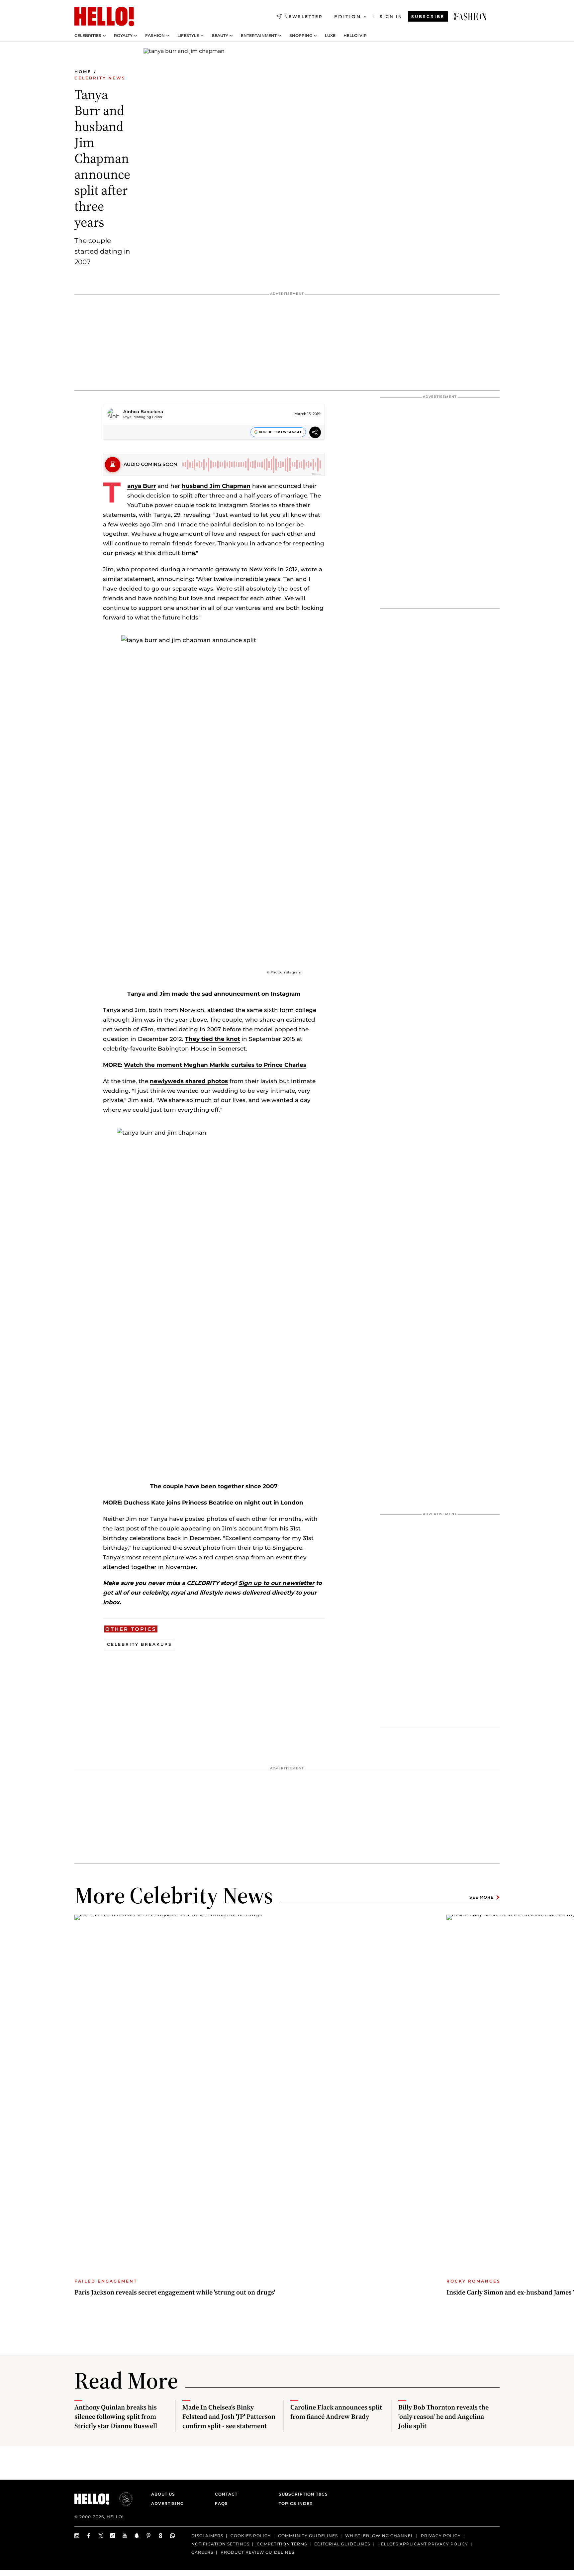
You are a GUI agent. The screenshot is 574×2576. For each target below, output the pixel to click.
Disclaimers (207, 2536)
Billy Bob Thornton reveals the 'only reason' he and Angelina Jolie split (443, 2416)
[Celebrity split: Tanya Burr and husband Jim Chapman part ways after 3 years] (470, 17)
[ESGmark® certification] (122, 2499)
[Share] (315, 433)
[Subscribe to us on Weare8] (161, 2536)
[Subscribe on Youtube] (125, 2536)
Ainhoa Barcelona (143, 411)
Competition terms (282, 2544)
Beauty (220, 36)
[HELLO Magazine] (104, 17)
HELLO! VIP (355, 36)
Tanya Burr (142, 486)
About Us (163, 2494)
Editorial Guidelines (342, 2544)
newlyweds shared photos (189, 1081)
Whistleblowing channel (379, 2536)
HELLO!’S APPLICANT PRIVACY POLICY (423, 2544)
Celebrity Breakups (140, 1644)
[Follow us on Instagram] (77, 2536)
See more (481, 1897)
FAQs (221, 2503)
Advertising (167, 2503)
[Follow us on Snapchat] (137, 2536)
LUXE (330, 36)
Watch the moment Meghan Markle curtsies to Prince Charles (215, 1065)
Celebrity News (100, 78)
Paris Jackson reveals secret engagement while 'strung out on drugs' (175, 2292)
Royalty (123, 36)
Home (83, 72)
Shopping (301, 36)
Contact (226, 2494)
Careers (202, 2552)
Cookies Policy (251, 2536)
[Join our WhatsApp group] (173, 2536)
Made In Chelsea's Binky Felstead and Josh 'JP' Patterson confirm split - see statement (229, 2416)
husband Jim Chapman (216, 486)
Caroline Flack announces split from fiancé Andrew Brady (336, 2412)
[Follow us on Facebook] (89, 2536)
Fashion (155, 36)
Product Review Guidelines (257, 2552)
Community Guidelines (308, 2536)
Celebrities (88, 36)
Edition (348, 17)
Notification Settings (220, 2544)
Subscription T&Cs (301, 2494)
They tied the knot (212, 1039)
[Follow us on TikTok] (113, 2536)
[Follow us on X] (101, 2536)
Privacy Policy (441, 2536)
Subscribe (428, 16)
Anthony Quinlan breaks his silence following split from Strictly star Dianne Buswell (116, 2416)
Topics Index (296, 2503)
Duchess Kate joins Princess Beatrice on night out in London (214, 1503)
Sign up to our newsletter (276, 1583)
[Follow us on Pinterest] (149, 2536)
